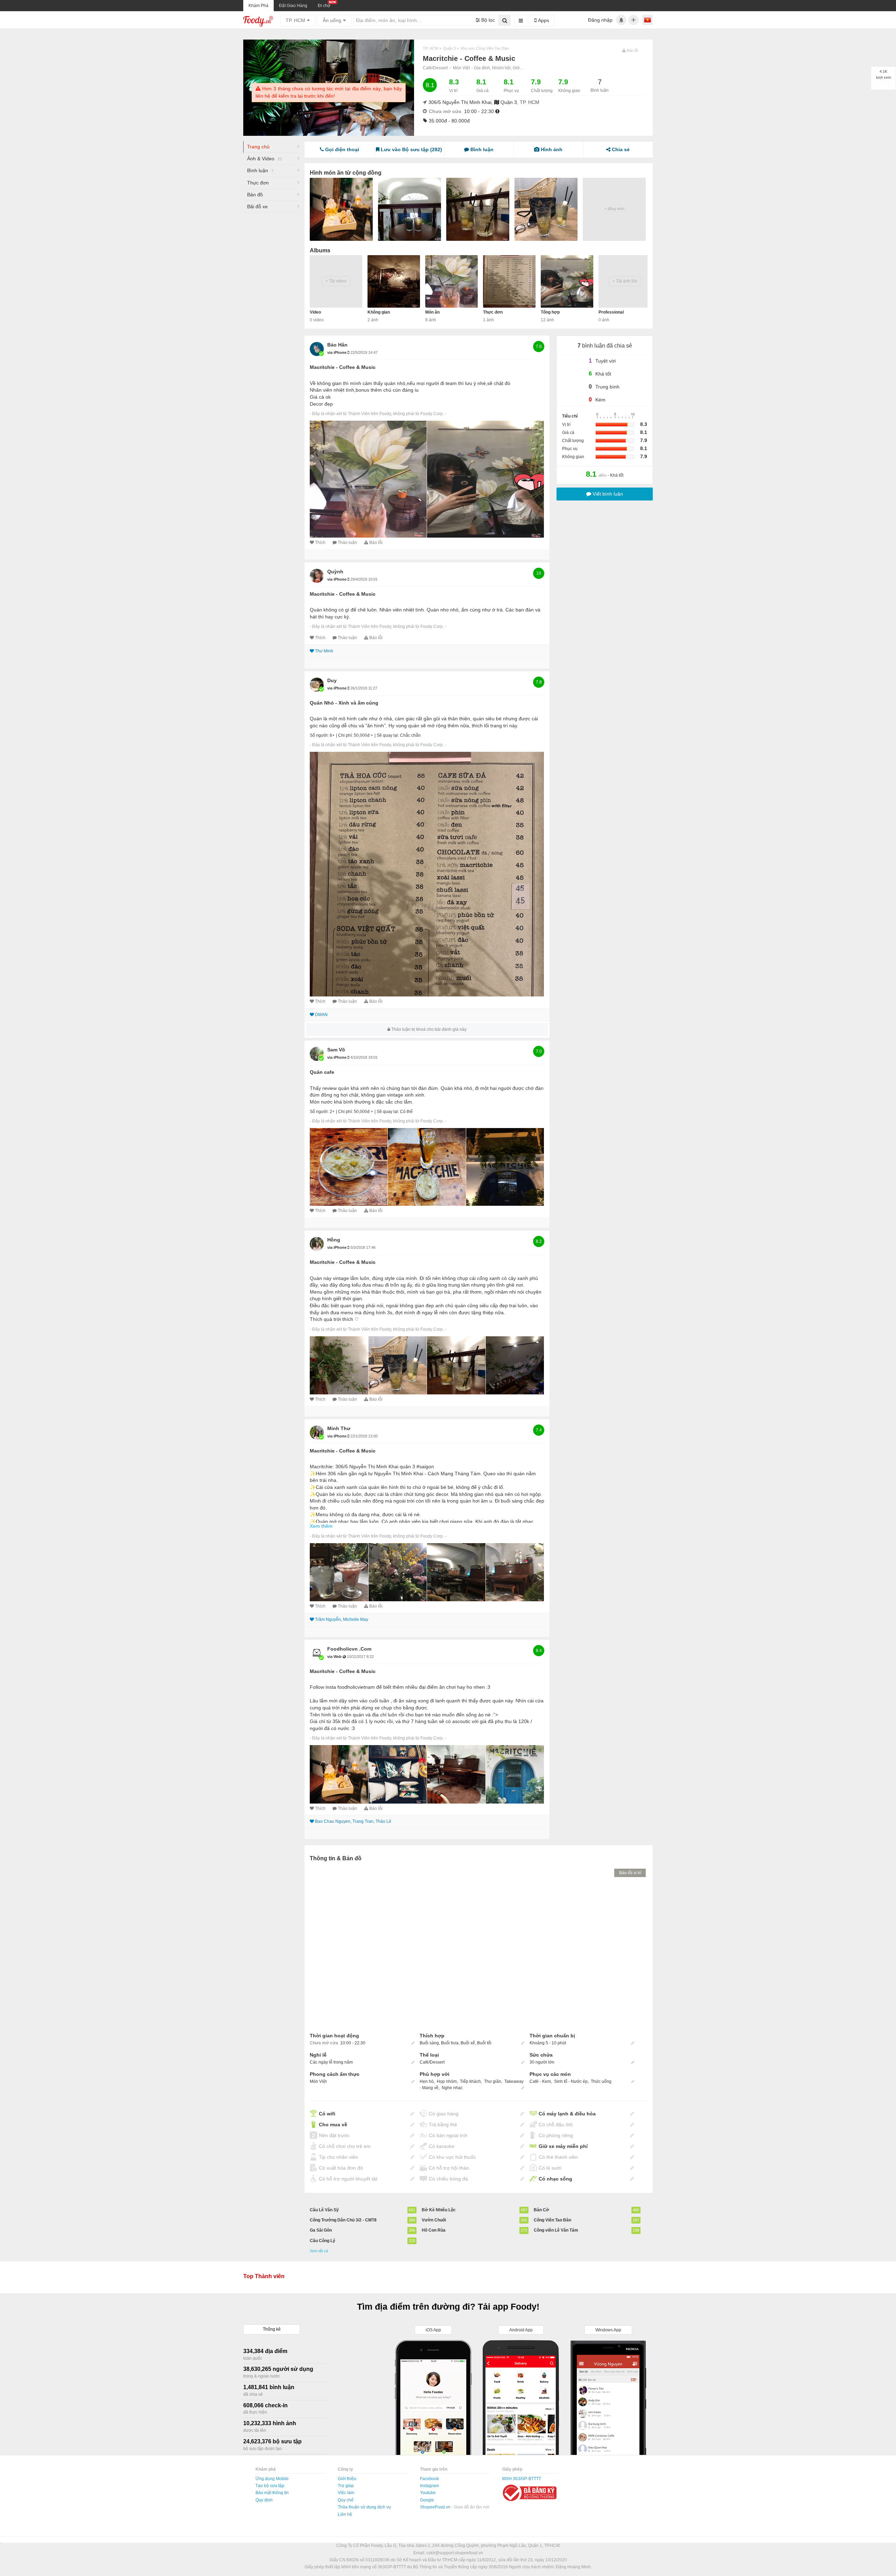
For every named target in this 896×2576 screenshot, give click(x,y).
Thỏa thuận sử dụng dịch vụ (364, 2507)
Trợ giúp (346, 2486)
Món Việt (461, 68)
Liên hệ (345, 2514)
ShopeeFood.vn (436, 2507)
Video (315, 312)
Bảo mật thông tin (272, 2493)
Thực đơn (258, 183)
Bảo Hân (337, 345)
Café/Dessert (435, 68)
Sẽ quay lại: (388, 735)
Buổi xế (468, 2043)
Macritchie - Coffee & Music (343, 367)
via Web (335, 1657)
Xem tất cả (319, 2251)
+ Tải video (336, 281)
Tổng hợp (550, 312)
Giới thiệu (347, 2479)
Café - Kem (540, 2081)
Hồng (334, 1240)
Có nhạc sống (555, 2179)
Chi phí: (345, 735)
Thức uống (601, 2081)
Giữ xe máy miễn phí (563, 2146)
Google (427, 2500)
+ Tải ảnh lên (625, 281)
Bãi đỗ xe (257, 206)
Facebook (429, 2479)
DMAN (321, 1015)
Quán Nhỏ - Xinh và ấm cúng (344, 703)
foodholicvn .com (349, 1649)
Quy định (264, 2500)
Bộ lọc (487, 20)
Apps (543, 20)
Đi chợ (324, 6)
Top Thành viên (264, 2276)
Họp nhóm (447, 2081)
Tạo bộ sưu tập (270, 2486)
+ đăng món (614, 209)
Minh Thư (339, 1428)
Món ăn (432, 312)
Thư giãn (493, 2081)
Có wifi (327, 2114)
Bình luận (260, 170)
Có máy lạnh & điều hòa (567, 2114)
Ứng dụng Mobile (272, 2479)
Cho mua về (333, 2124)
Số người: (319, 735)
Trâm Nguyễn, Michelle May (342, 1619)
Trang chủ (258, 147)
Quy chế (346, 2500)
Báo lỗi (376, 542)
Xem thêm (321, 1526)
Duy (332, 680)
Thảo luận (347, 542)
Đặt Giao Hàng (293, 6)
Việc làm (346, 2493)
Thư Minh (324, 651)
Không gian (379, 312)
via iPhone (337, 352)
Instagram (429, 2486)
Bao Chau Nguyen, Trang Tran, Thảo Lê (353, 1821)
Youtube (428, 2493)
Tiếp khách (470, 2081)
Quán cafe (322, 1072)
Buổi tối (484, 2043)
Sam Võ (336, 1050)
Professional (611, 312)
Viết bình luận (607, 494)
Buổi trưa (450, 2043)
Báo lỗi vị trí (630, 1873)
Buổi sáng (429, 2043)
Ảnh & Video (264, 159)
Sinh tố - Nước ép (571, 2081)
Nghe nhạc (452, 2088)
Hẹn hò (427, 2081)
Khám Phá (258, 6)
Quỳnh (335, 572)
